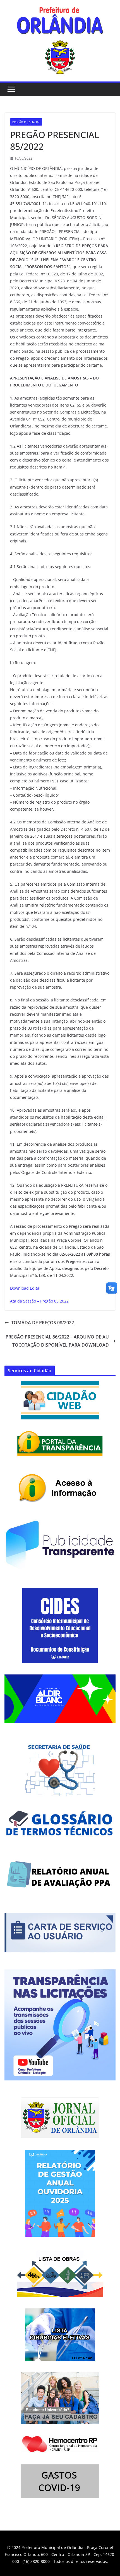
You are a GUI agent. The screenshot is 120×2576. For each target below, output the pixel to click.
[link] (60, 22)
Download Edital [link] (25, 1288)
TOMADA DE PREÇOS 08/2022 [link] (43, 1323)
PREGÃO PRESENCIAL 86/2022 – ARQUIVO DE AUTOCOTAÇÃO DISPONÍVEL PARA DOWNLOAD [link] (57, 1341)
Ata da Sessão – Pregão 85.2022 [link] (39, 1301)
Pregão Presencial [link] (26, 122)
